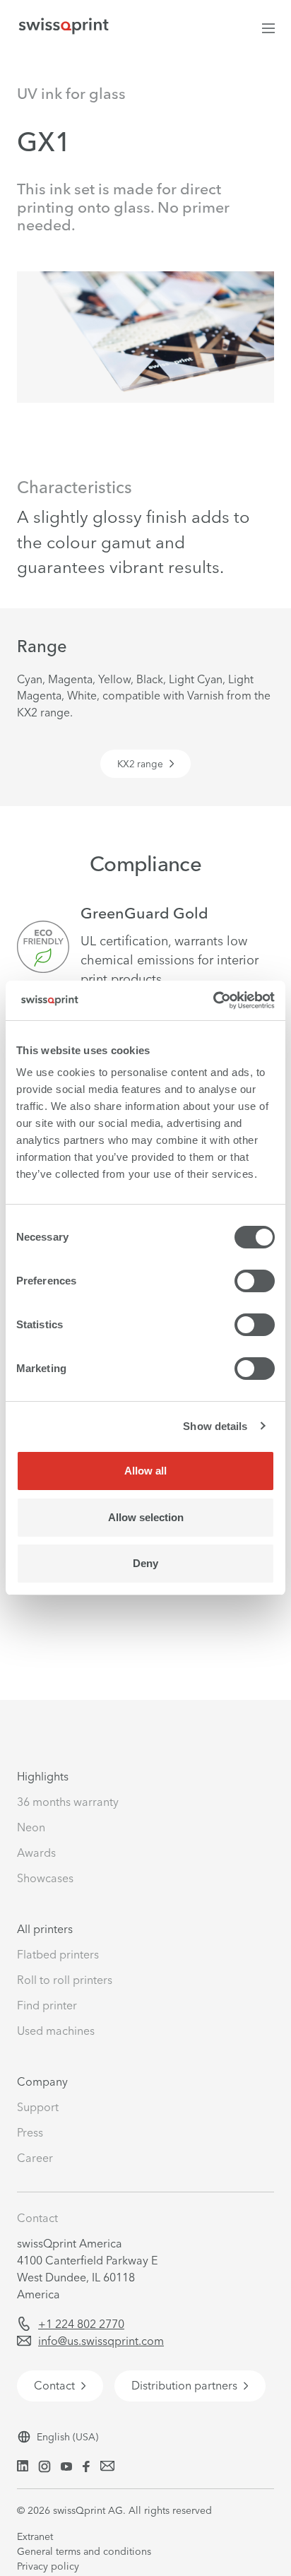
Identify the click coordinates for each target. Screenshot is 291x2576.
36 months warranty (68, 1802)
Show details (215, 1426)
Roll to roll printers (65, 1980)
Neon (31, 1827)
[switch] (255, 1281)
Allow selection (146, 1517)
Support (38, 2107)
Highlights (43, 1776)
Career (35, 2158)
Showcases (45, 1878)
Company (42, 2081)
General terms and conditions (84, 2551)
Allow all (145, 1471)
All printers (45, 1929)
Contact (37, 2218)
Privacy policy (48, 2566)
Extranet (35, 2536)
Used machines (56, 2031)
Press (30, 2132)
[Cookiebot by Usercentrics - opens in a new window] (213, 1000)
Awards (36, 1853)
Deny (145, 1563)
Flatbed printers (58, 1954)
